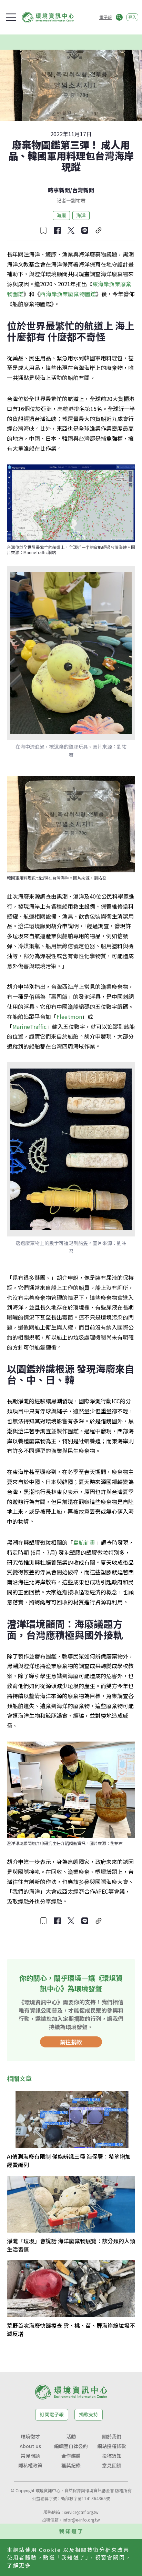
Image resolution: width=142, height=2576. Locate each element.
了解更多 (19, 2565)
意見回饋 (112, 2465)
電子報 (105, 17)
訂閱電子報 (52, 2414)
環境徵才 (30, 2436)
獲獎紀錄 (71, 2465)
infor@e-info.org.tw (81, 2520)
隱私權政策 (30, 2465)
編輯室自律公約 (71, 2446)
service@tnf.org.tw (81, 2512)
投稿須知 (112, 2456)
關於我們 (112, 2436)
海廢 (61, 215)
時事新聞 (59, 190)
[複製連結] (99, 230)
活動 (71, 2436)
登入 (132, 17)
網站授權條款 (112, 2446)
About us (30, 2446)
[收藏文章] (43, 230)
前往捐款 (71, 2042)
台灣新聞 (83, 190)
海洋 (81, 215)
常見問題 (30, 2456)
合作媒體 (71, 2456)
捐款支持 (89, 2414)
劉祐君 (78, 200)
